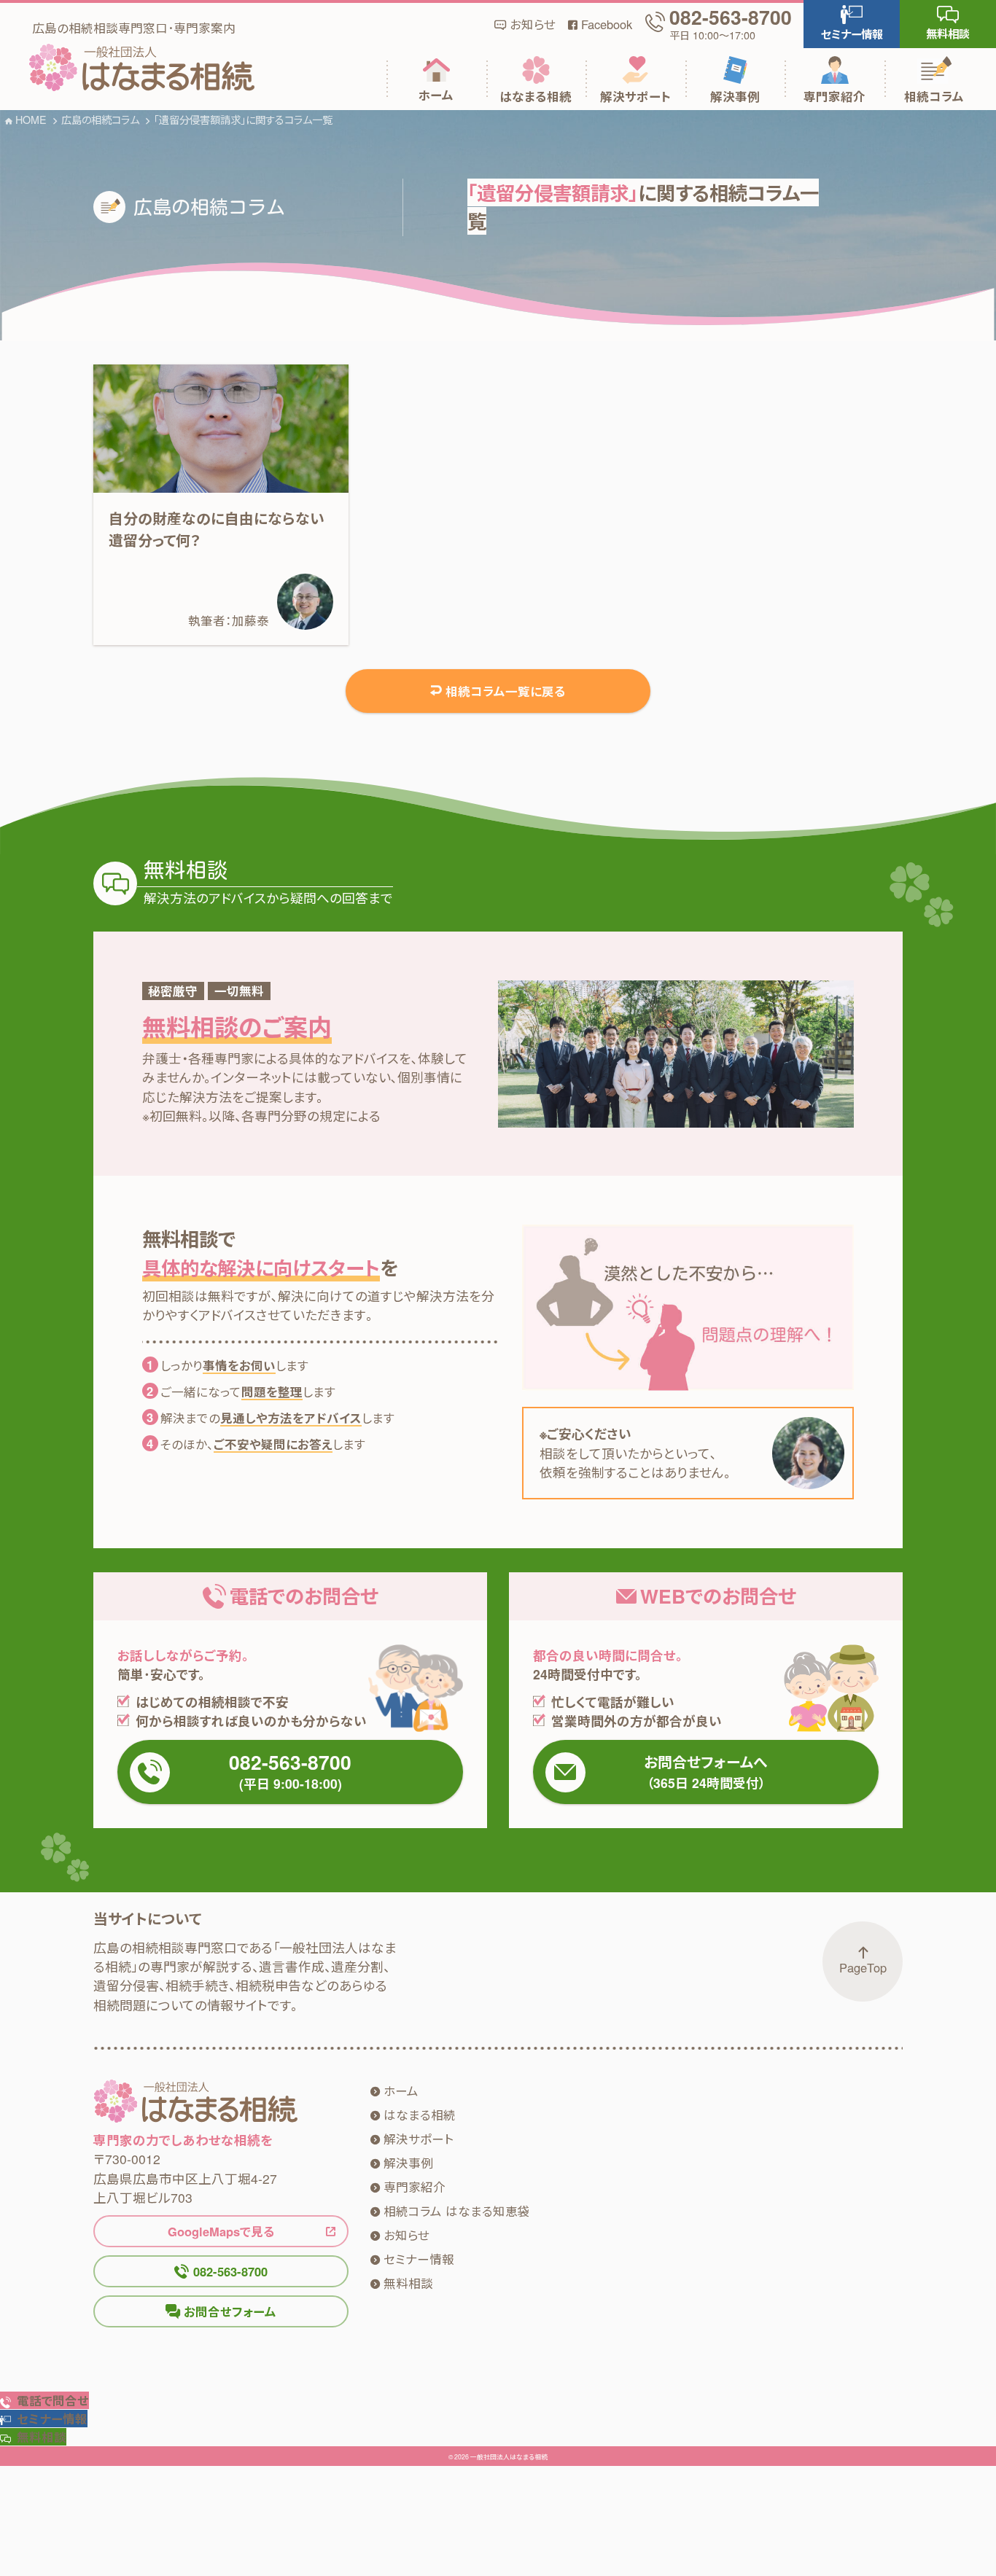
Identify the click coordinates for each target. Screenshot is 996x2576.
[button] (852, 24)
